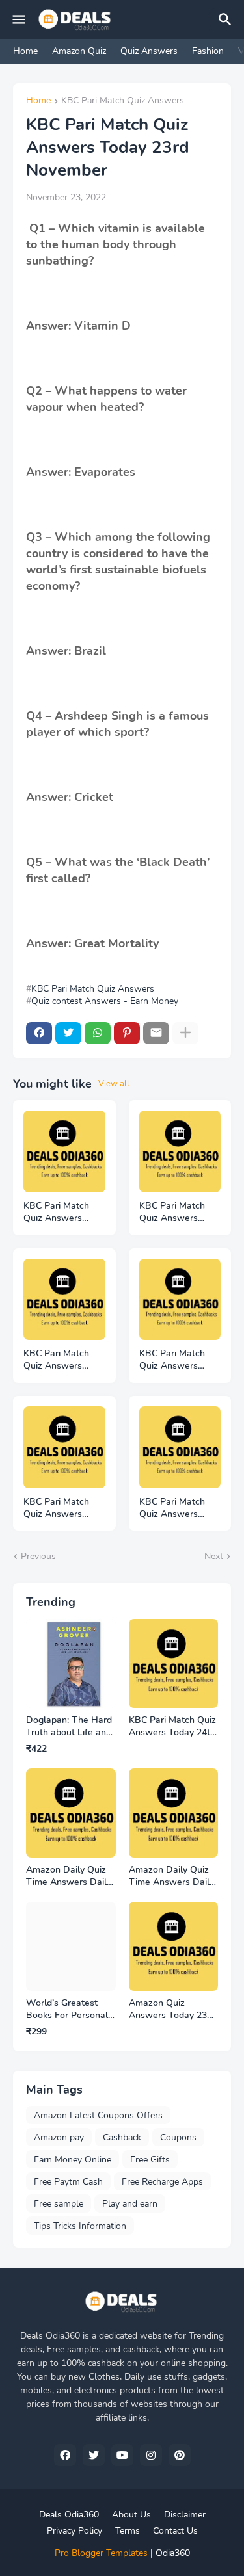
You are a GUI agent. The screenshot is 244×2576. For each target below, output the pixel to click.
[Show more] (185, 1033)
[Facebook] (39, 1033)
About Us (131, 2515)
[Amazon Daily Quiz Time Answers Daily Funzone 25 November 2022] (174, 1813)
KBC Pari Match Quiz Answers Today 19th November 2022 (172, 1360)
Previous (38, 1556)
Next (214, 1556)
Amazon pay (59, 2137)
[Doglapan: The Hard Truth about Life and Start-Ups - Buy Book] (71, 1664)
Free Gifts (150, 2160)
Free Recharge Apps (162, 2182)
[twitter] (94, 2455)
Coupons (178, 2137)
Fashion (208, 51)
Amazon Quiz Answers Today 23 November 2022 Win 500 (172, 2010)
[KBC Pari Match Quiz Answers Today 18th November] (64, 1447)
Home (25, 51)
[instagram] (151, 2455)
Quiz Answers (149, 51)
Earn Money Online (73, 2160)
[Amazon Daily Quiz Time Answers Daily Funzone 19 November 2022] (71, 1813)
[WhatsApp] (98, 1033)
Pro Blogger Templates (101, 2553)
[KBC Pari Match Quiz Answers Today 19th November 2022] (180, 1300)
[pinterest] (180, 2455)
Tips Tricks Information (80, 2226)
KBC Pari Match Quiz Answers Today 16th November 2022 (172, 1508)
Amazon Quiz (79, 51)
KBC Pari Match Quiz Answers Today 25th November (56, 1360)
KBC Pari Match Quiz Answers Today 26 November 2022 (172, 1213)
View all (114, 1084)
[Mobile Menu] (19, 20)
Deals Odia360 (69, 2515)
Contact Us (175, 2531)
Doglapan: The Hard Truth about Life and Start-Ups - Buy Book (69, 1727)
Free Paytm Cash (68, 2182)
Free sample (59, 2204)
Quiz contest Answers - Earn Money (105, 1001)
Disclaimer (185, 2515)
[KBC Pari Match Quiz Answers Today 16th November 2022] (180, 1447)
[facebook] (65, 2455)
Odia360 (173, 2553)
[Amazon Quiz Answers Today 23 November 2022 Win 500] (174, 1947)
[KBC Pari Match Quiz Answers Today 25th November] (64, 1300)
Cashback (122, 2137)
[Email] (156, 1033)
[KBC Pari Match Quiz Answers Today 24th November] (64, 1151)
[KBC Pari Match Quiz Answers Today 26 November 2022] (180, 1151)
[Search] (227, 20)
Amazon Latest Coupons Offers (98, 2115)
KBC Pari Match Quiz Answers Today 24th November (56, 1213)
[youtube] (122, 2455)
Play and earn (130, 2204)
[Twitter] (68, 1033)
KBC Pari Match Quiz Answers (123, 101)
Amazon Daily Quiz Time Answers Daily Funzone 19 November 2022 (69, 1876)
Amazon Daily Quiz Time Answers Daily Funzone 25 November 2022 (171, 1876)
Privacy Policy (75, 2531)
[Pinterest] (127, 1033)
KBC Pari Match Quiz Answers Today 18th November (56, 1508)
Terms (128, 2531)
